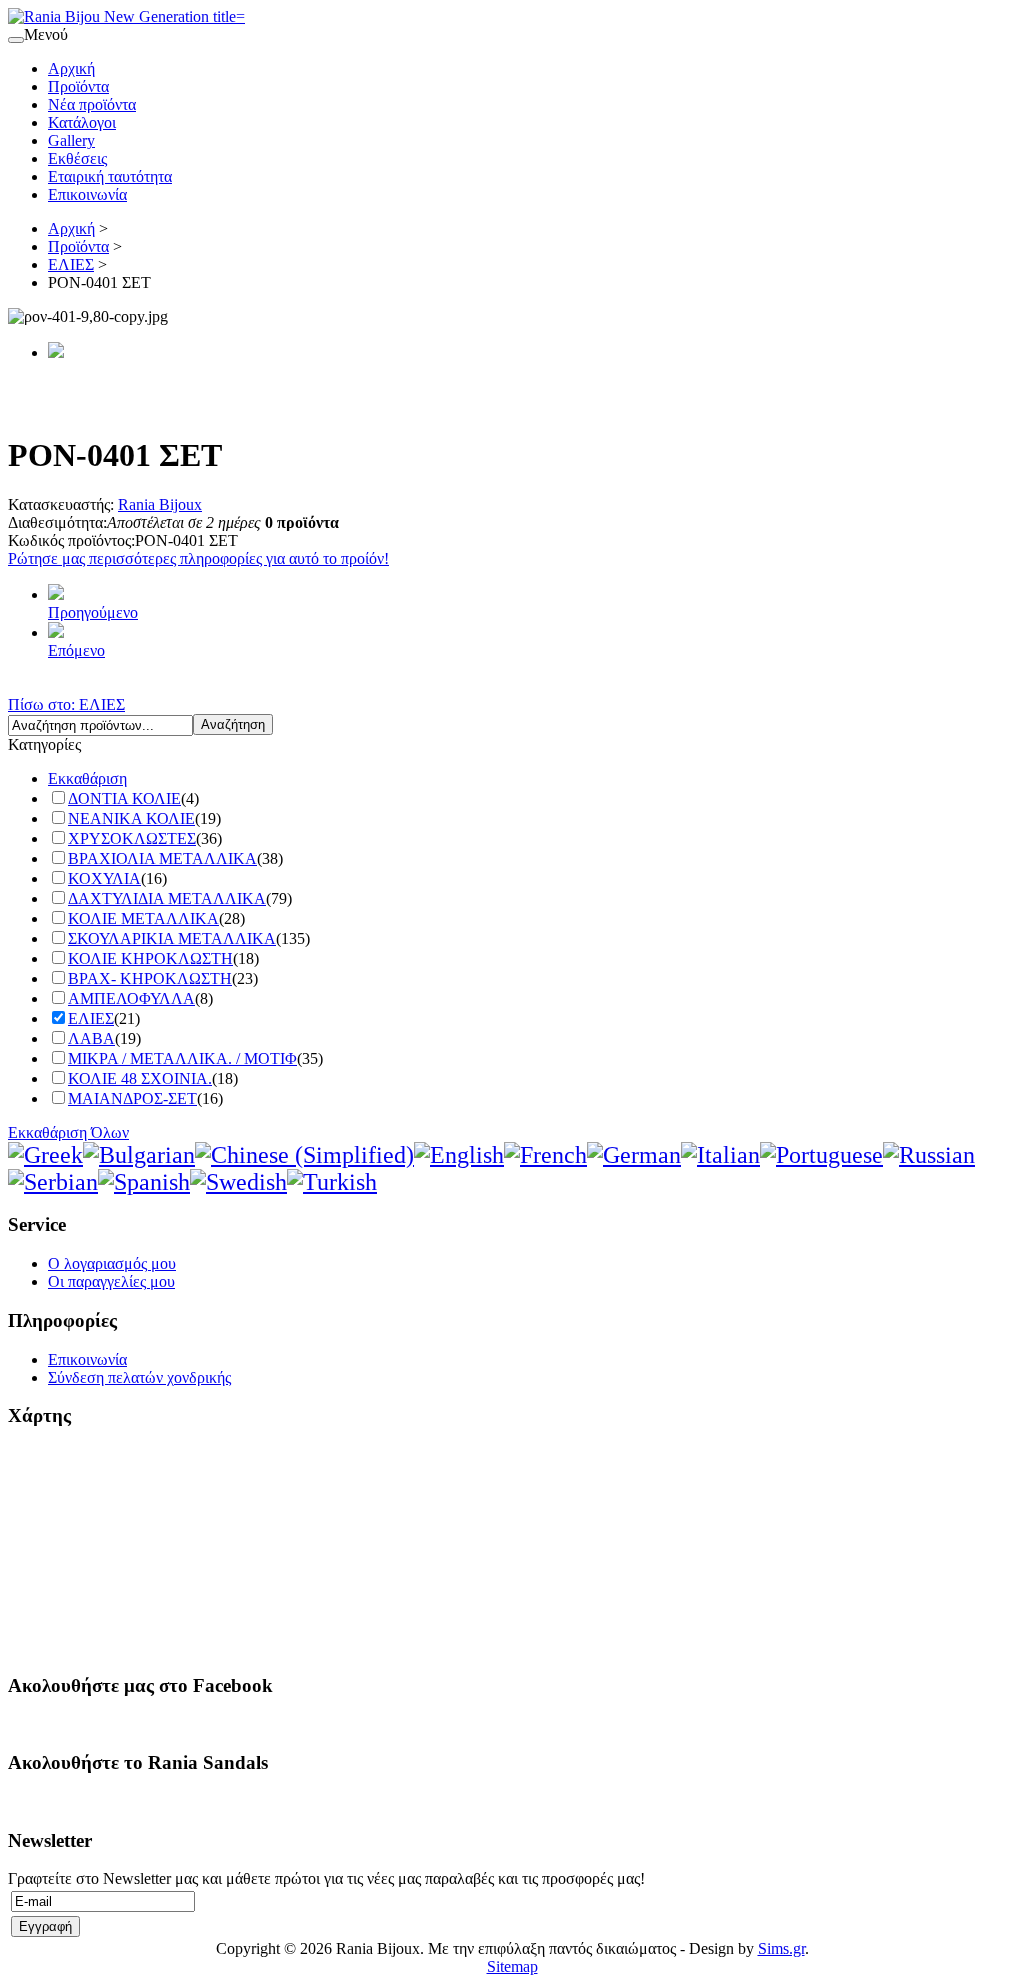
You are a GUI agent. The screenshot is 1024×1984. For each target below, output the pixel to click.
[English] (459, 1155)
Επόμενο (76, 650)
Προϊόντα (78, 86)
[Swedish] (238, 1182)
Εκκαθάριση (87, 778)
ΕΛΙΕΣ (71, 264)
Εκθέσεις (77, 158)
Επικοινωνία (87, 194)
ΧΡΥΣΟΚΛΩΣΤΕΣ (132, 838)
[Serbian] (53, 1182)
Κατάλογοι (82, 122)
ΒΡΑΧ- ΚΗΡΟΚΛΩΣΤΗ (150, 978)
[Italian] (720, 1155)
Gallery (71, 140)
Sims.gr (781, 1948)
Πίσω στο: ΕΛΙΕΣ (66, 704)
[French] (545, 1155)
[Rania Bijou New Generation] (126, 16)
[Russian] (929, 1155)
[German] (634, 1155)
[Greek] (45, 1155)
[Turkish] (332, 1182)
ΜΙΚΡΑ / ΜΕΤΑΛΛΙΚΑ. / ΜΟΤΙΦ (182, 1058)
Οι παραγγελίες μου (111, 1281)
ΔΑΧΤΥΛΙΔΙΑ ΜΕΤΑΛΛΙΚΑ (167, 898)
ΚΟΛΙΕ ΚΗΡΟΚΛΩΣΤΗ (150, 958)
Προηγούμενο (93, 612)
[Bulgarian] (139, 1155)
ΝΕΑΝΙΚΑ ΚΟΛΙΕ (131, 818)
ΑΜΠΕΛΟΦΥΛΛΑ (131, 998)
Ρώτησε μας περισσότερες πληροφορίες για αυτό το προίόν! (198, 558)
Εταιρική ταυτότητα (110, 176)
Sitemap (512, 1966)
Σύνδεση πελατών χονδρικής (139, 1377)
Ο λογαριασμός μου (112, 1263)
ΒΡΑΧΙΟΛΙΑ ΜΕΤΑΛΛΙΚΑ (162, 858)
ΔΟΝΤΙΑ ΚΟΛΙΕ (124, 798)
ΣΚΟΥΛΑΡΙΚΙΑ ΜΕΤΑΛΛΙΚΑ (172, 938)
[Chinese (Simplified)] (304, 1155)
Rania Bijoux (160, 504)
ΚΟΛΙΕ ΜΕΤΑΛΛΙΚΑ (143, 918)
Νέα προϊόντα (92, 104)
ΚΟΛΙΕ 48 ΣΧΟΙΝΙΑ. (140, 1078)
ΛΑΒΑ (91, 1038)
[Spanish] (144, 1182)
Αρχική (71, 68)
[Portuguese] (821, 1155)
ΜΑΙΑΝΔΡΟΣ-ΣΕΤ (132, 1098)
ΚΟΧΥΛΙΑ (104, 878)
